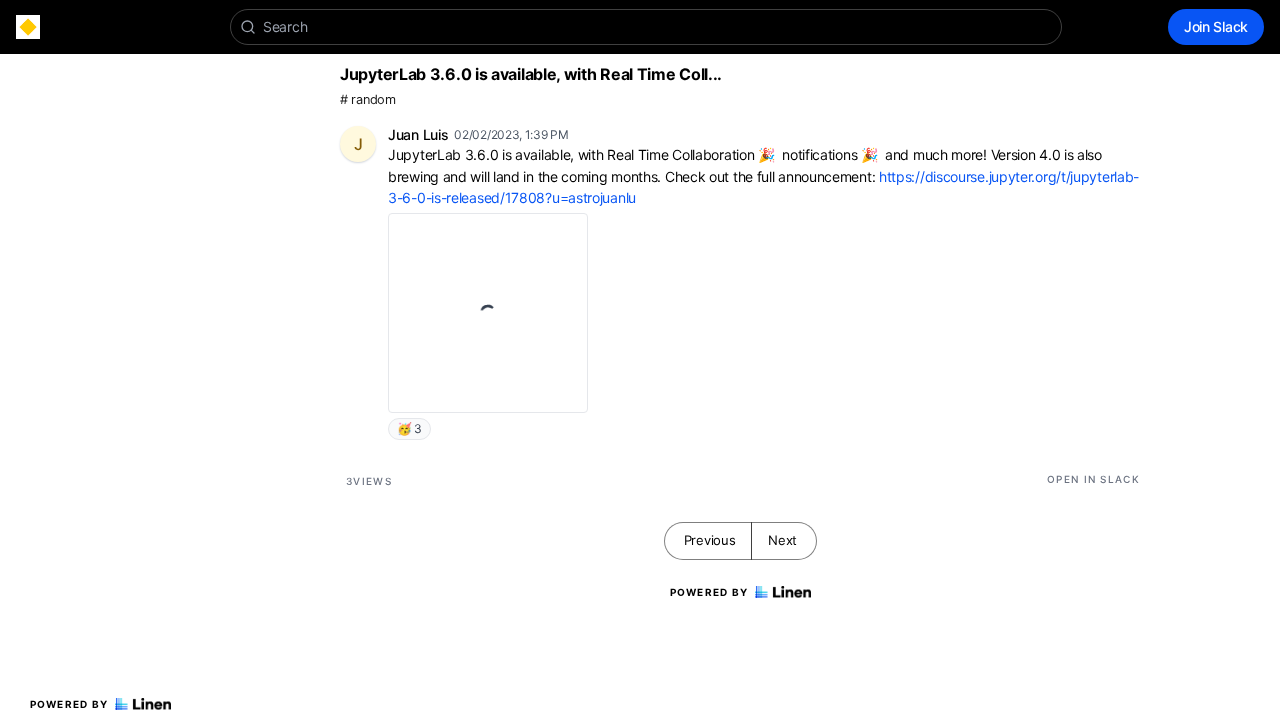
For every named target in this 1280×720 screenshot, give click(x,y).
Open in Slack (1093, 479)
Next (782, 540)
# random (368, 99)
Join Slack (1216, 26)
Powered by (69, 704)
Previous (710, 540)
